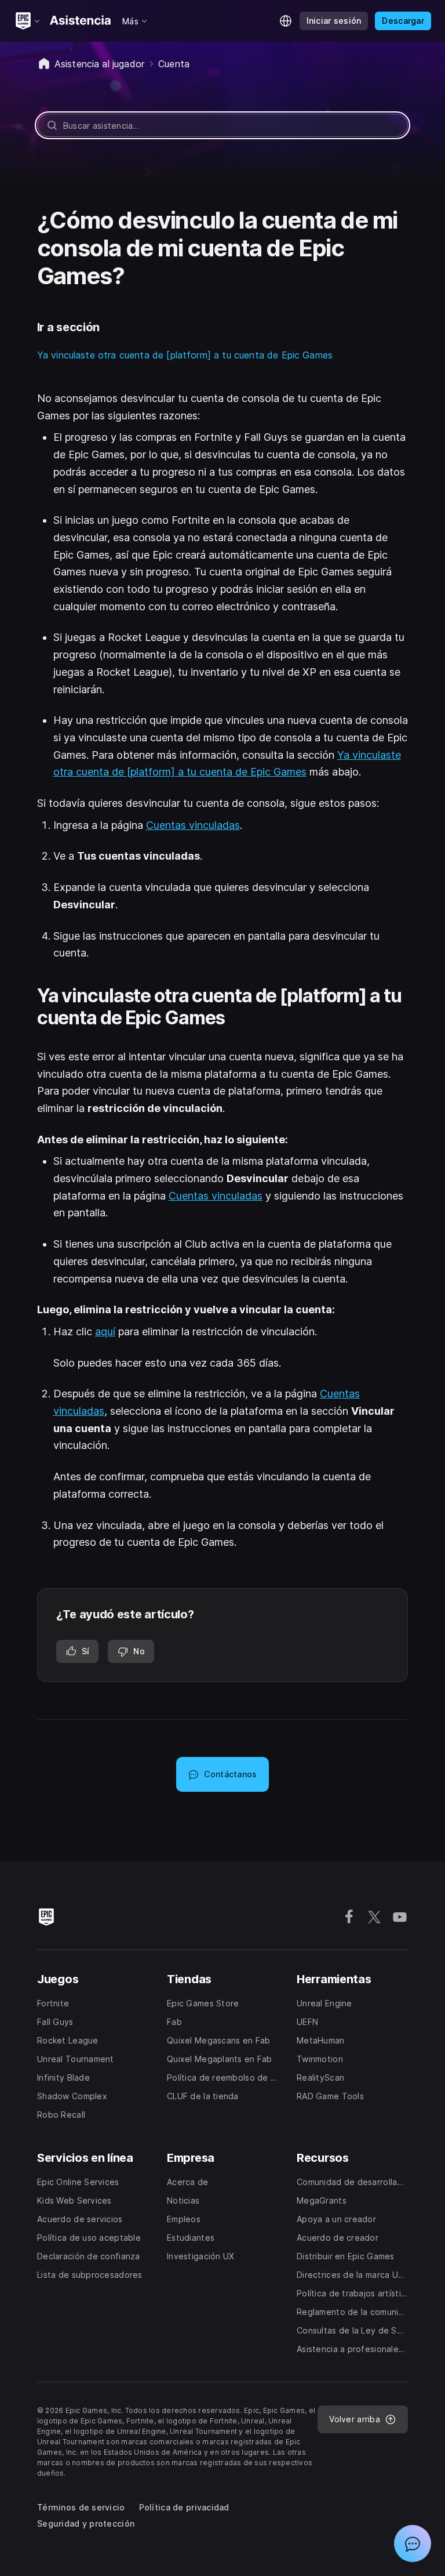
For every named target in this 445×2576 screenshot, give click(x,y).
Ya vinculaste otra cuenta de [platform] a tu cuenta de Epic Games (185, 355)
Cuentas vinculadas (193, 825)
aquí (105, 1332)
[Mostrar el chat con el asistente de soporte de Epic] (413, 2544)
